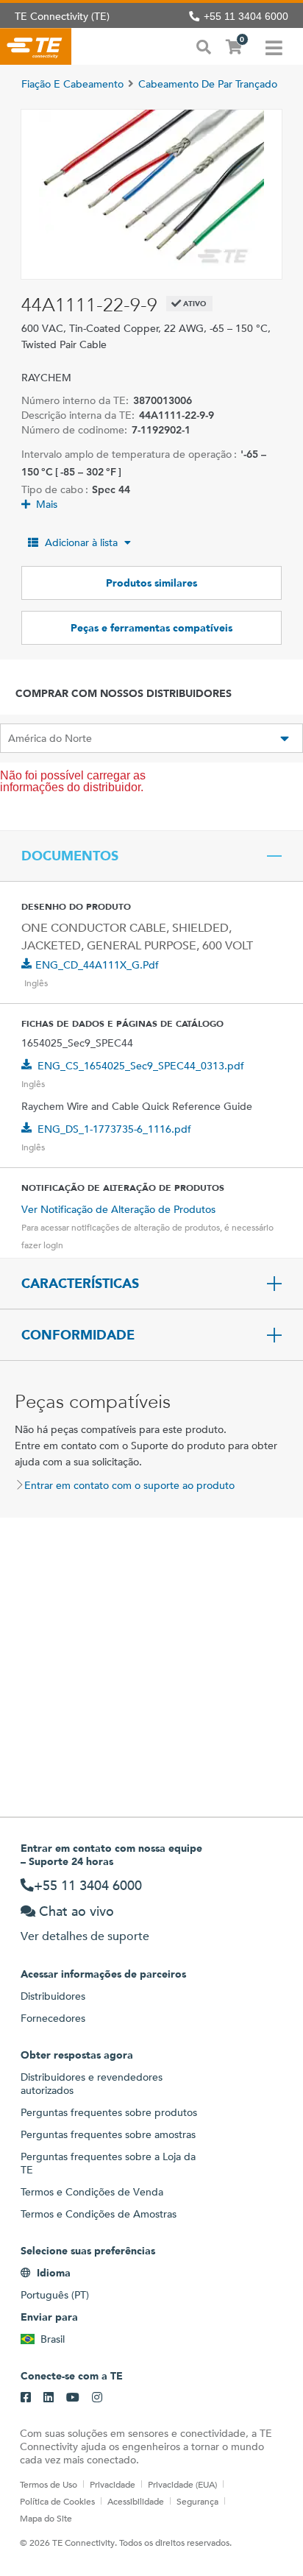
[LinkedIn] (49, 2398)
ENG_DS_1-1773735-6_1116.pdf (114, 1129)
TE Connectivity (36, 46)
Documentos (70, 856)
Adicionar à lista (81, 542)
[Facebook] (26, 2398)
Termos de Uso (49, 2484)
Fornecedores (53, 2018)
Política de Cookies (57, 2501)
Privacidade (113, 2484)
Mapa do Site (46, 2518)
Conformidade (78, 1335)
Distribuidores (53, 1996)
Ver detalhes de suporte (85, 1936)
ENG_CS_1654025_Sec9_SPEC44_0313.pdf (141, 1066)
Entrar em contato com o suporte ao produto (129, 1485)
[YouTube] (73, 2398)
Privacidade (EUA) (182, 2484)
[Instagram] (97, 2398)
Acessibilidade (136, 2501)
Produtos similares (151, 583)
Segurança (197, 2501)
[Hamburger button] (274, 46)
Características (80, 1284)
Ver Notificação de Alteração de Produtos (118, 1209)
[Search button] (204, 46)
